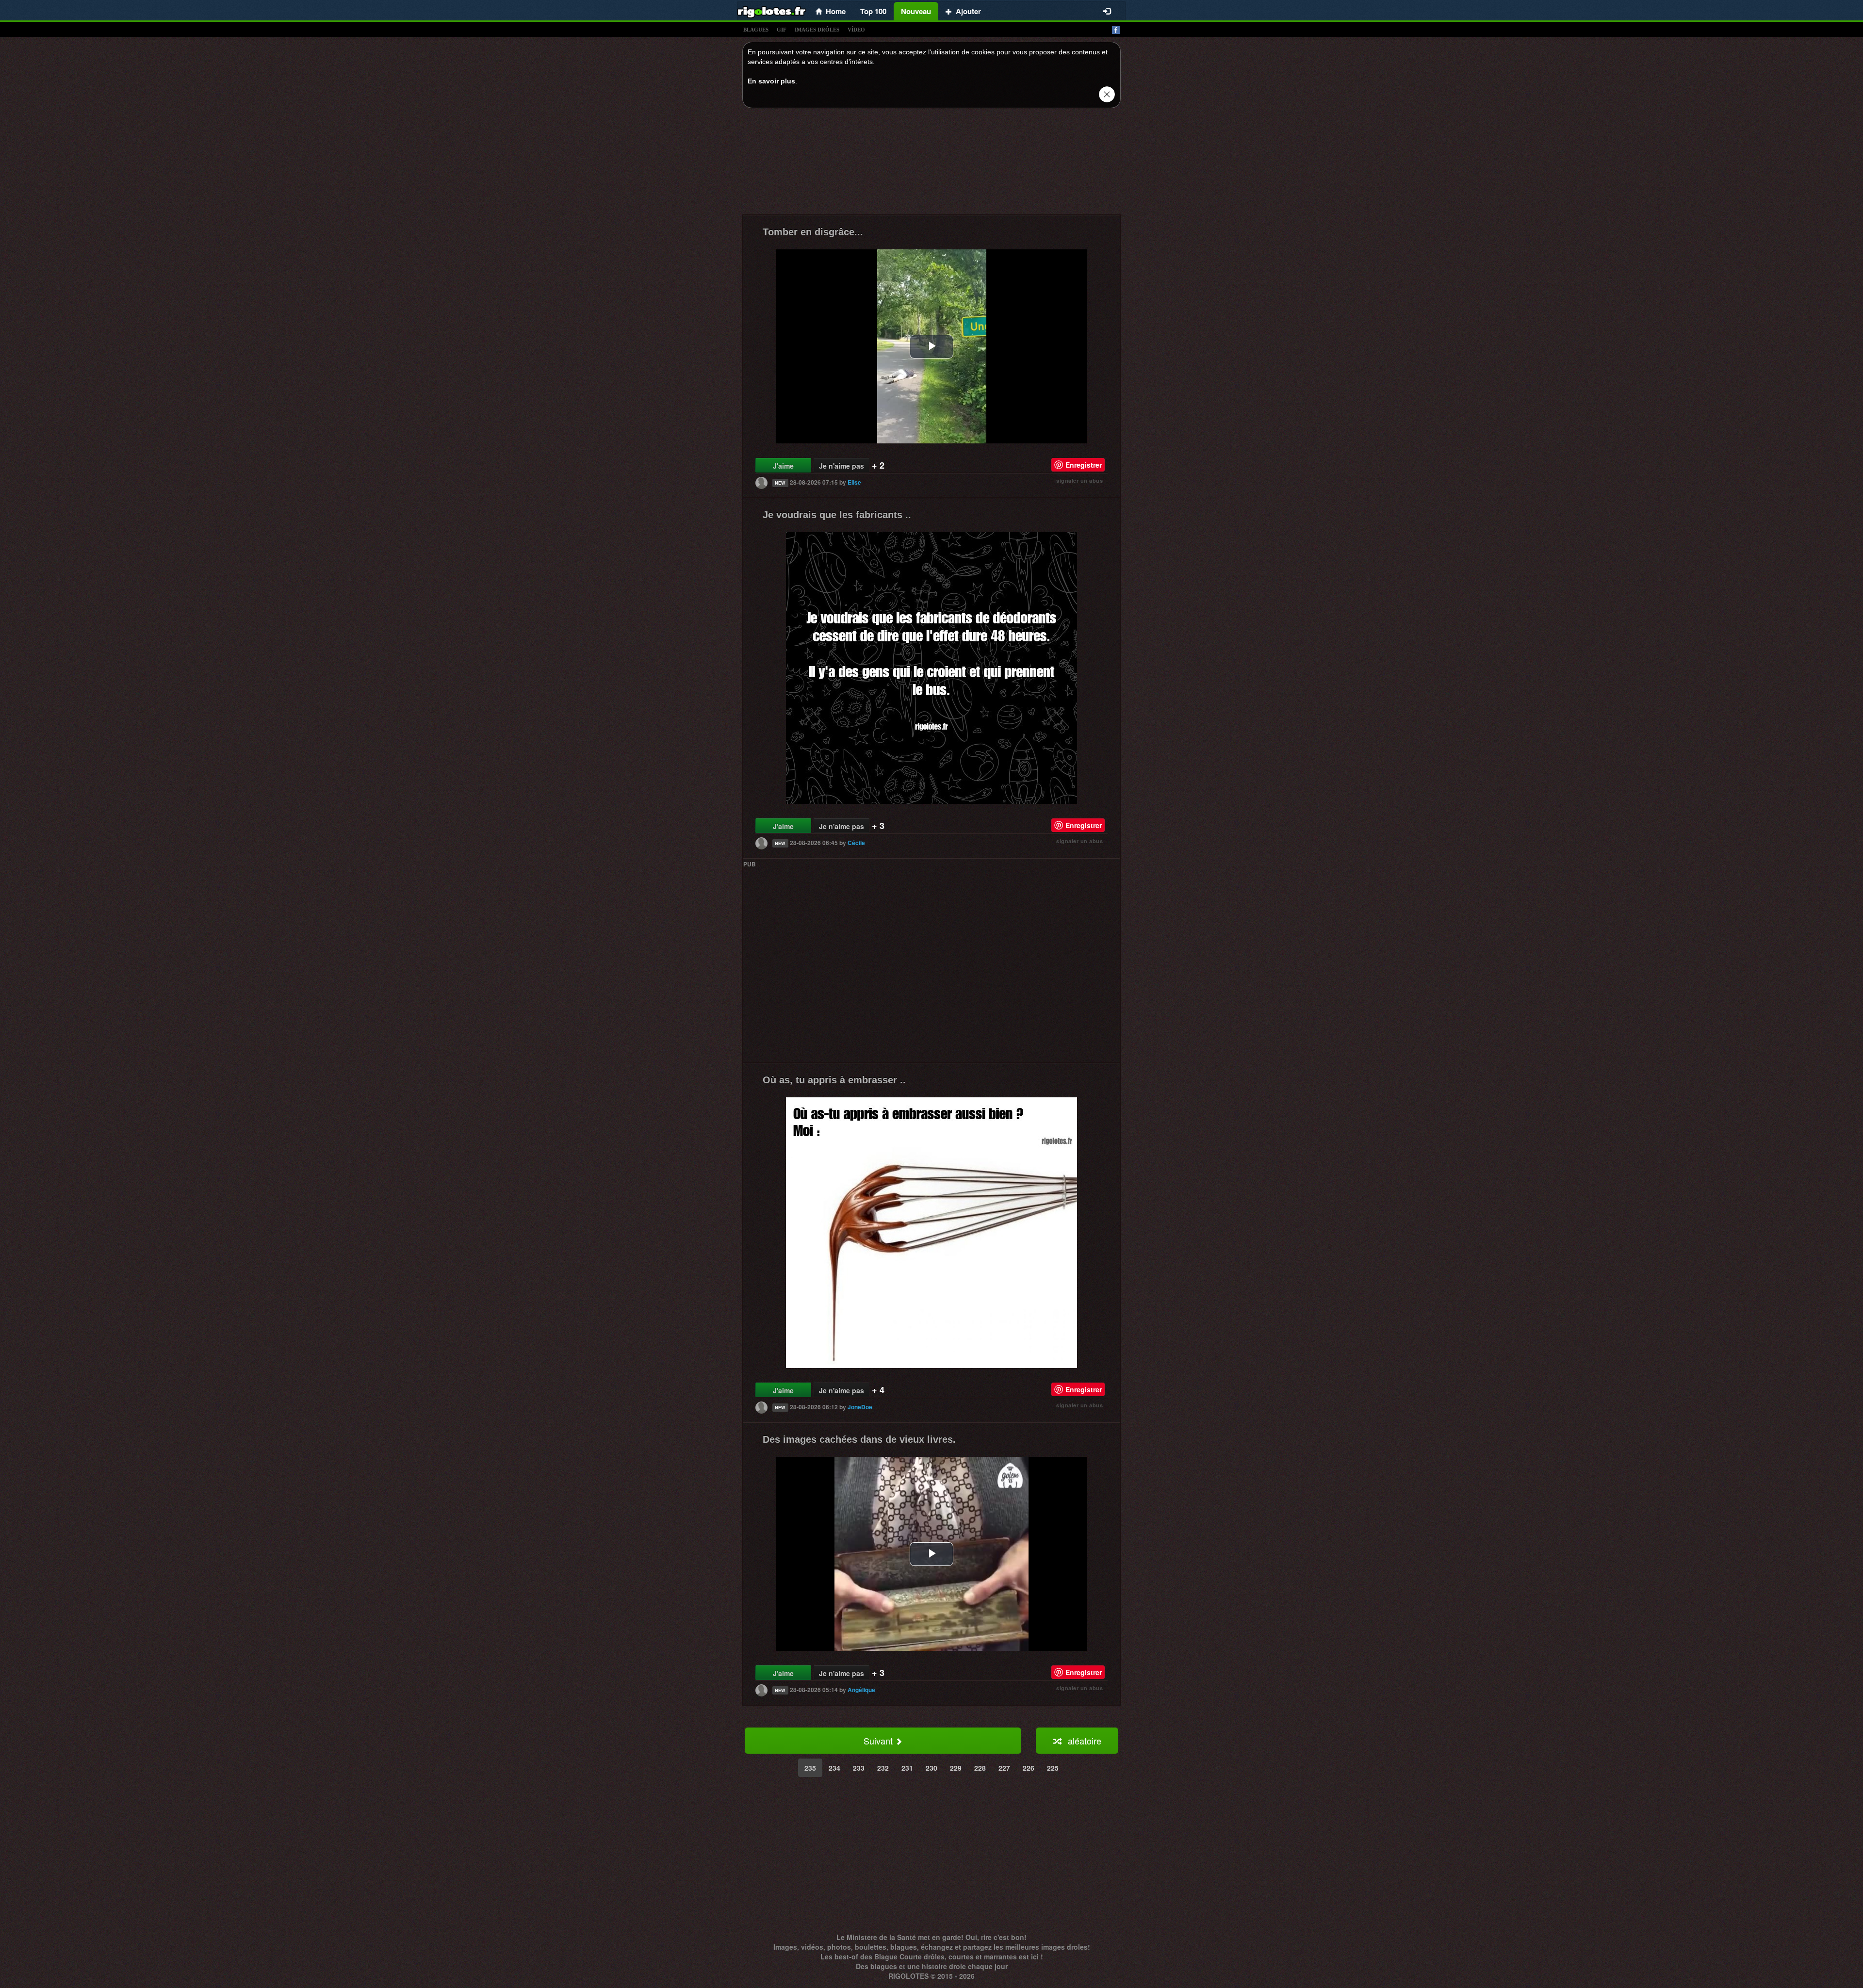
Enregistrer (1084, 465)
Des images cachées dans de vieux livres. (859, 1439)
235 (810, 1768)
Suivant (879, 1741)
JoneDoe (860, 1407)
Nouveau (916, 11)
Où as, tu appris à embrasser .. (834, 1080)
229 (956, 1768)
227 (1004, 1768)
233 (859, 1768)
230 (931, 1768)
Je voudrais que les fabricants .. (837, 515)
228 (980, 1768)
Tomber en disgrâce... (813, 232)
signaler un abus (1079, 481)
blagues (756, 30)
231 (907, 1768)
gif (782, 30)
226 (1029, 1768)
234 (834, 1768)
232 (883, 1768)
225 (1053, 1768)
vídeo (856, 30)
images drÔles (817, 30)
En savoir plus (771, 81)
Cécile (856, 843)
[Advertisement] (931, 164)
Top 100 (873, 11)
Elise (854, 482)
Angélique (861, 1690)
